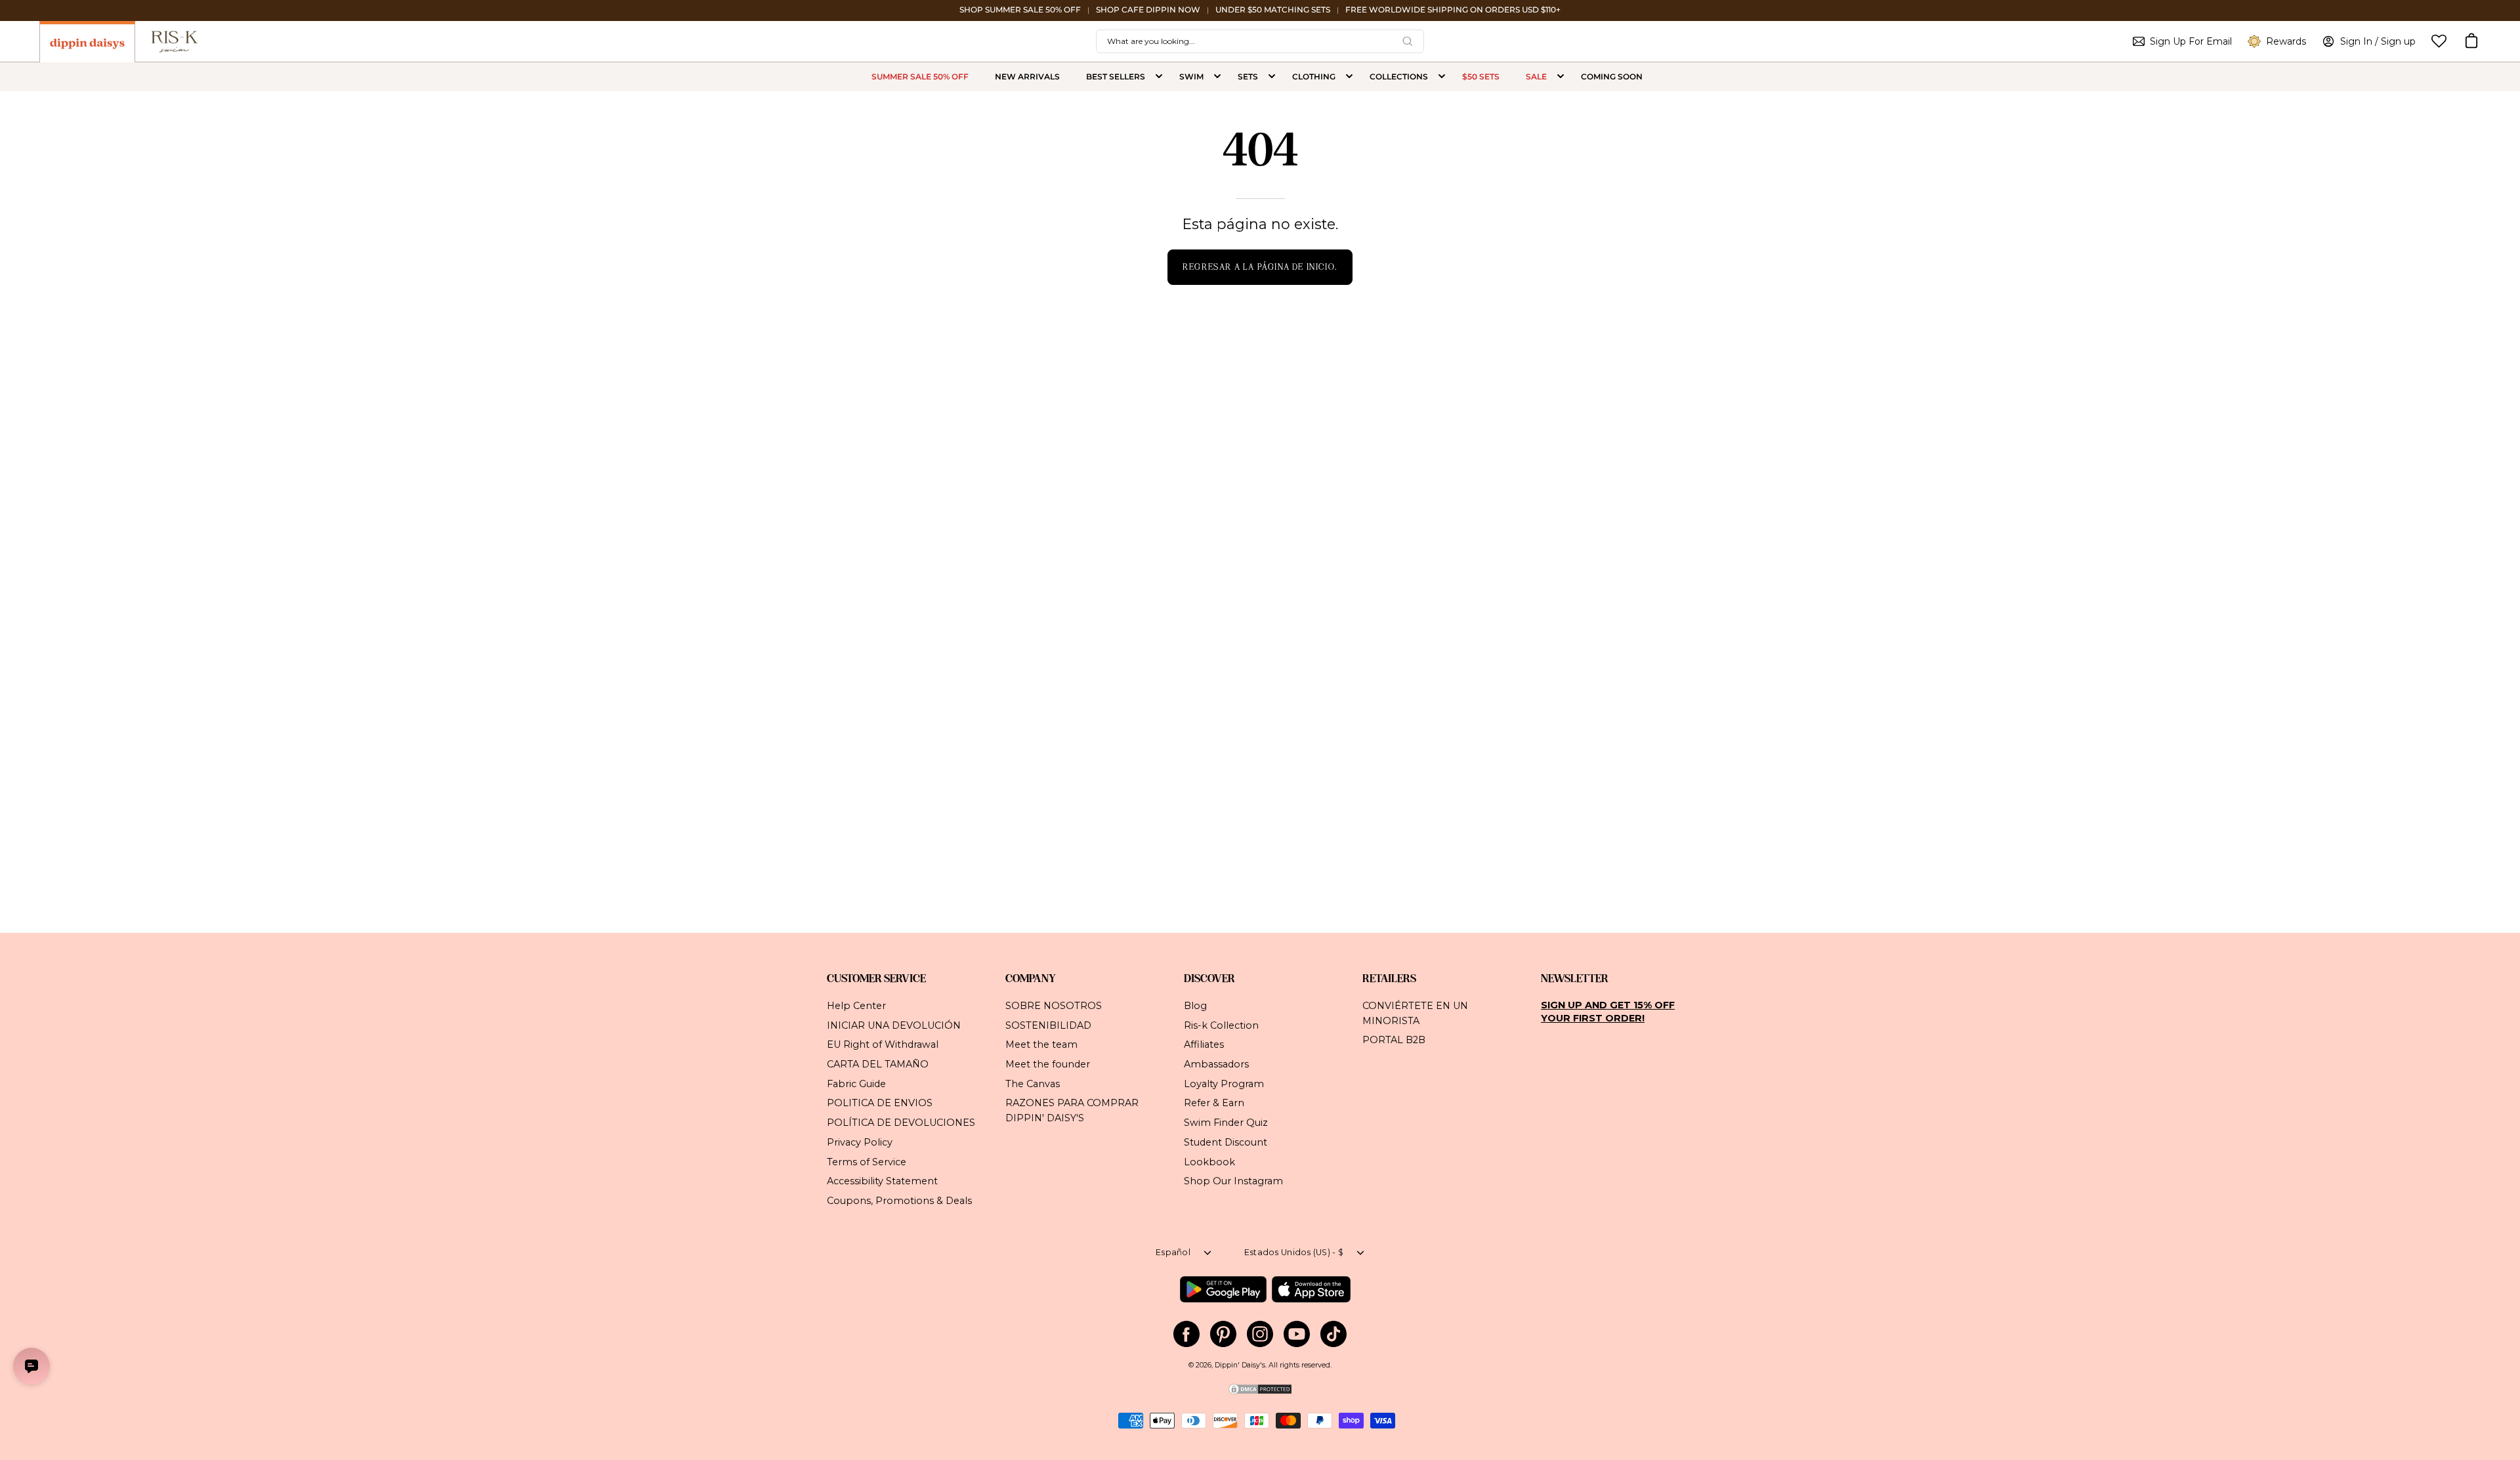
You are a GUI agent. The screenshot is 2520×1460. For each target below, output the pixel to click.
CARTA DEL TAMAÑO (878, 1064)
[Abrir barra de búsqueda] (1408, 41)
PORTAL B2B (1394, 1040)
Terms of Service (867, 1161)
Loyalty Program (1224, 1083)
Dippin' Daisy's (1240, 1365)
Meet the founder (1048, 1064)
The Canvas (1033, 1083)
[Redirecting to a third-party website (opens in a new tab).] (1223, 1289)
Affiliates (1204, 1044)
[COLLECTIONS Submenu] (1442, 77)
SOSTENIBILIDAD (1048, 1025)
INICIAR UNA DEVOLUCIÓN (894, 1025)
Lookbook (1209, 1161)
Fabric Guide (856, 1083)
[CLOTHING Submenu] (1349, 77)
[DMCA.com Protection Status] (1260, 1393)
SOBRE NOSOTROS (1054, 1006)
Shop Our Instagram (1233, 1181)
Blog (1195, 1006)
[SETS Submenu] (1272, 77)
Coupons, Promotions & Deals (899, 1201)
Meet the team (1041, 1044)
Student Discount (1226, 1142)
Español (1173, 1252)
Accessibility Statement (882, 1181)
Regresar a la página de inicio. (1260, 267)
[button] (2471, 41)
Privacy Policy (860, 1142)
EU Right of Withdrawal (883, 1044)
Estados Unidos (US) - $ (1294, 1252)
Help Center (856, 1006)
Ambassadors (1216, 1064)
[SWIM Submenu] (1217, 77)
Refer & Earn (1214, 1103)
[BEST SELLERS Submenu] (1159, 77)
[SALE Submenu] (1561, 77)
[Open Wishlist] (2439, 41)
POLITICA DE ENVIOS (880, 1103)
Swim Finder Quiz (1226, 1123)
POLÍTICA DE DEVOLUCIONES (901, 1123)
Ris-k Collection (1221, 1025)
